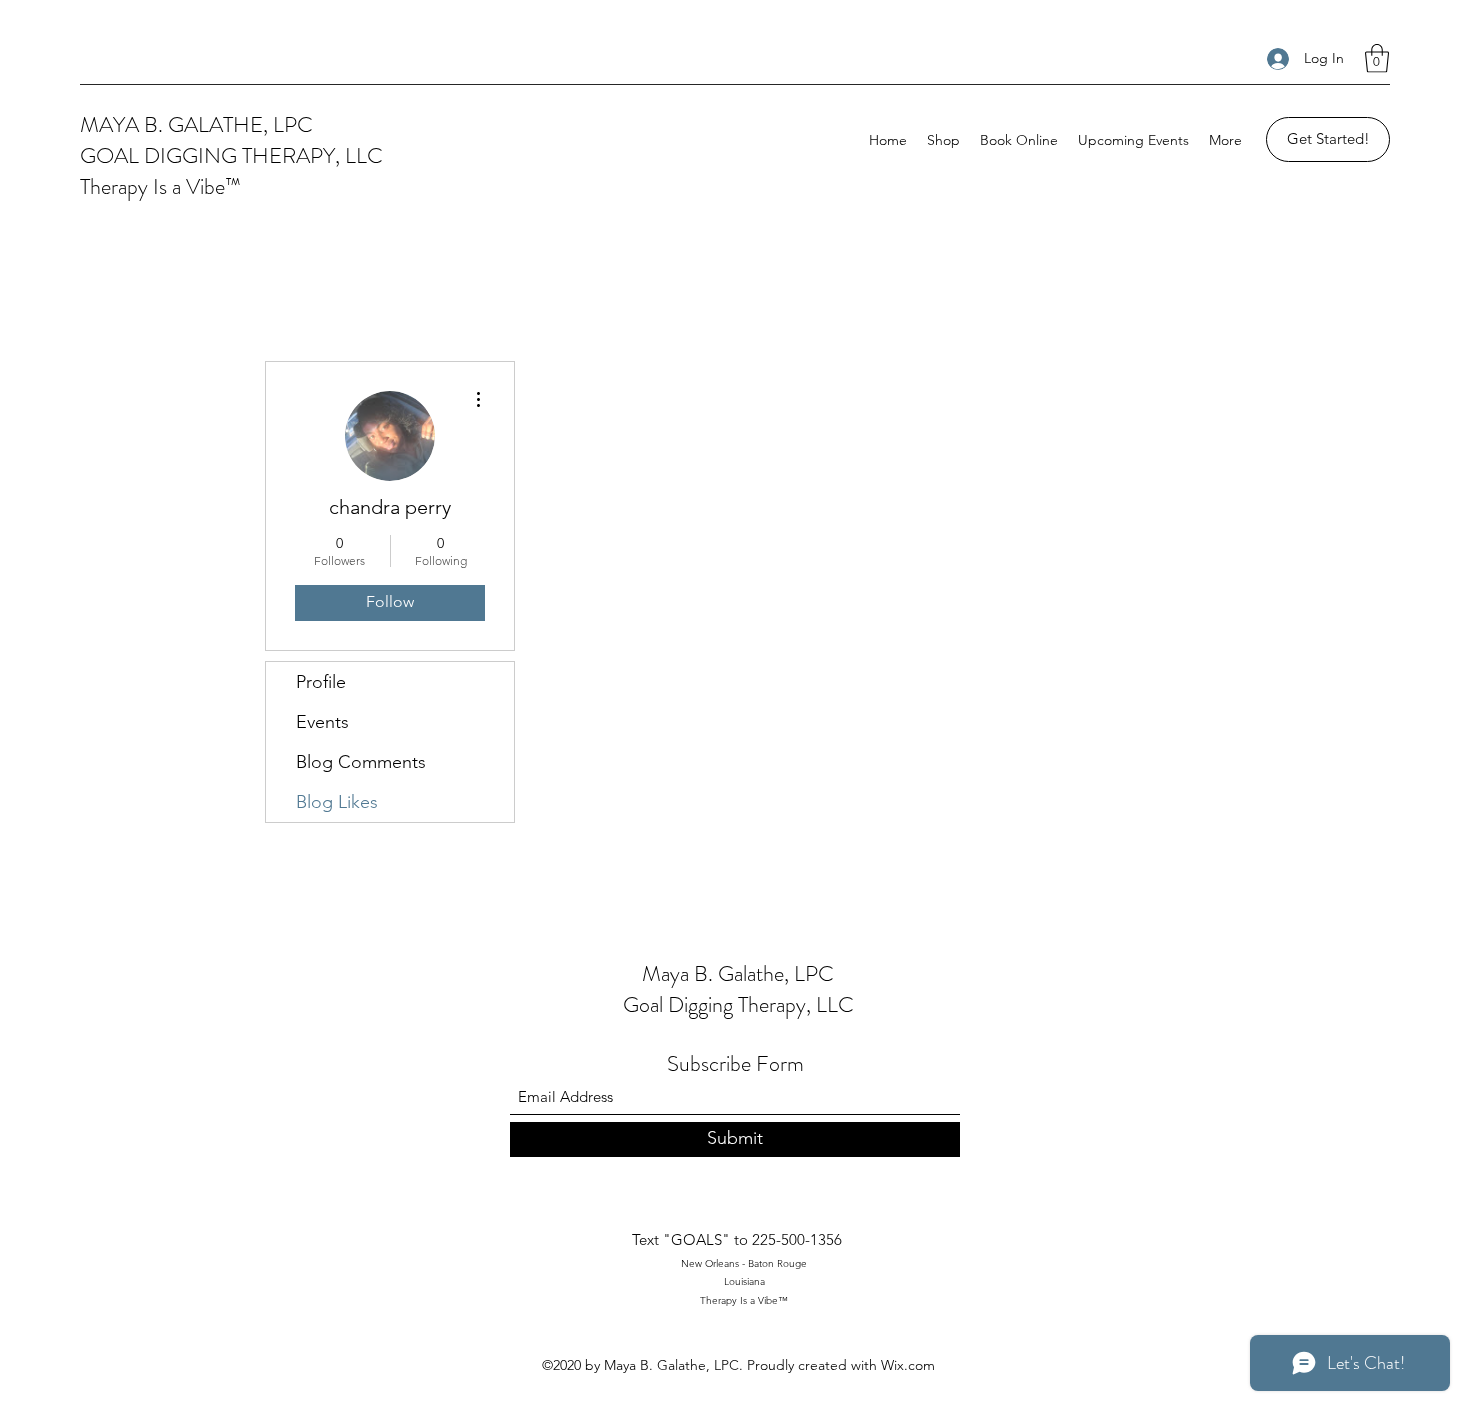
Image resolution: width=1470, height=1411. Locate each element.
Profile (321, 682)
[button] (1377, 58)
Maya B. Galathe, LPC (738, 973)
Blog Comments (361, 762)
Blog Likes (337, 802)
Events (322, 722)
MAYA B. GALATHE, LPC (196, 124)
